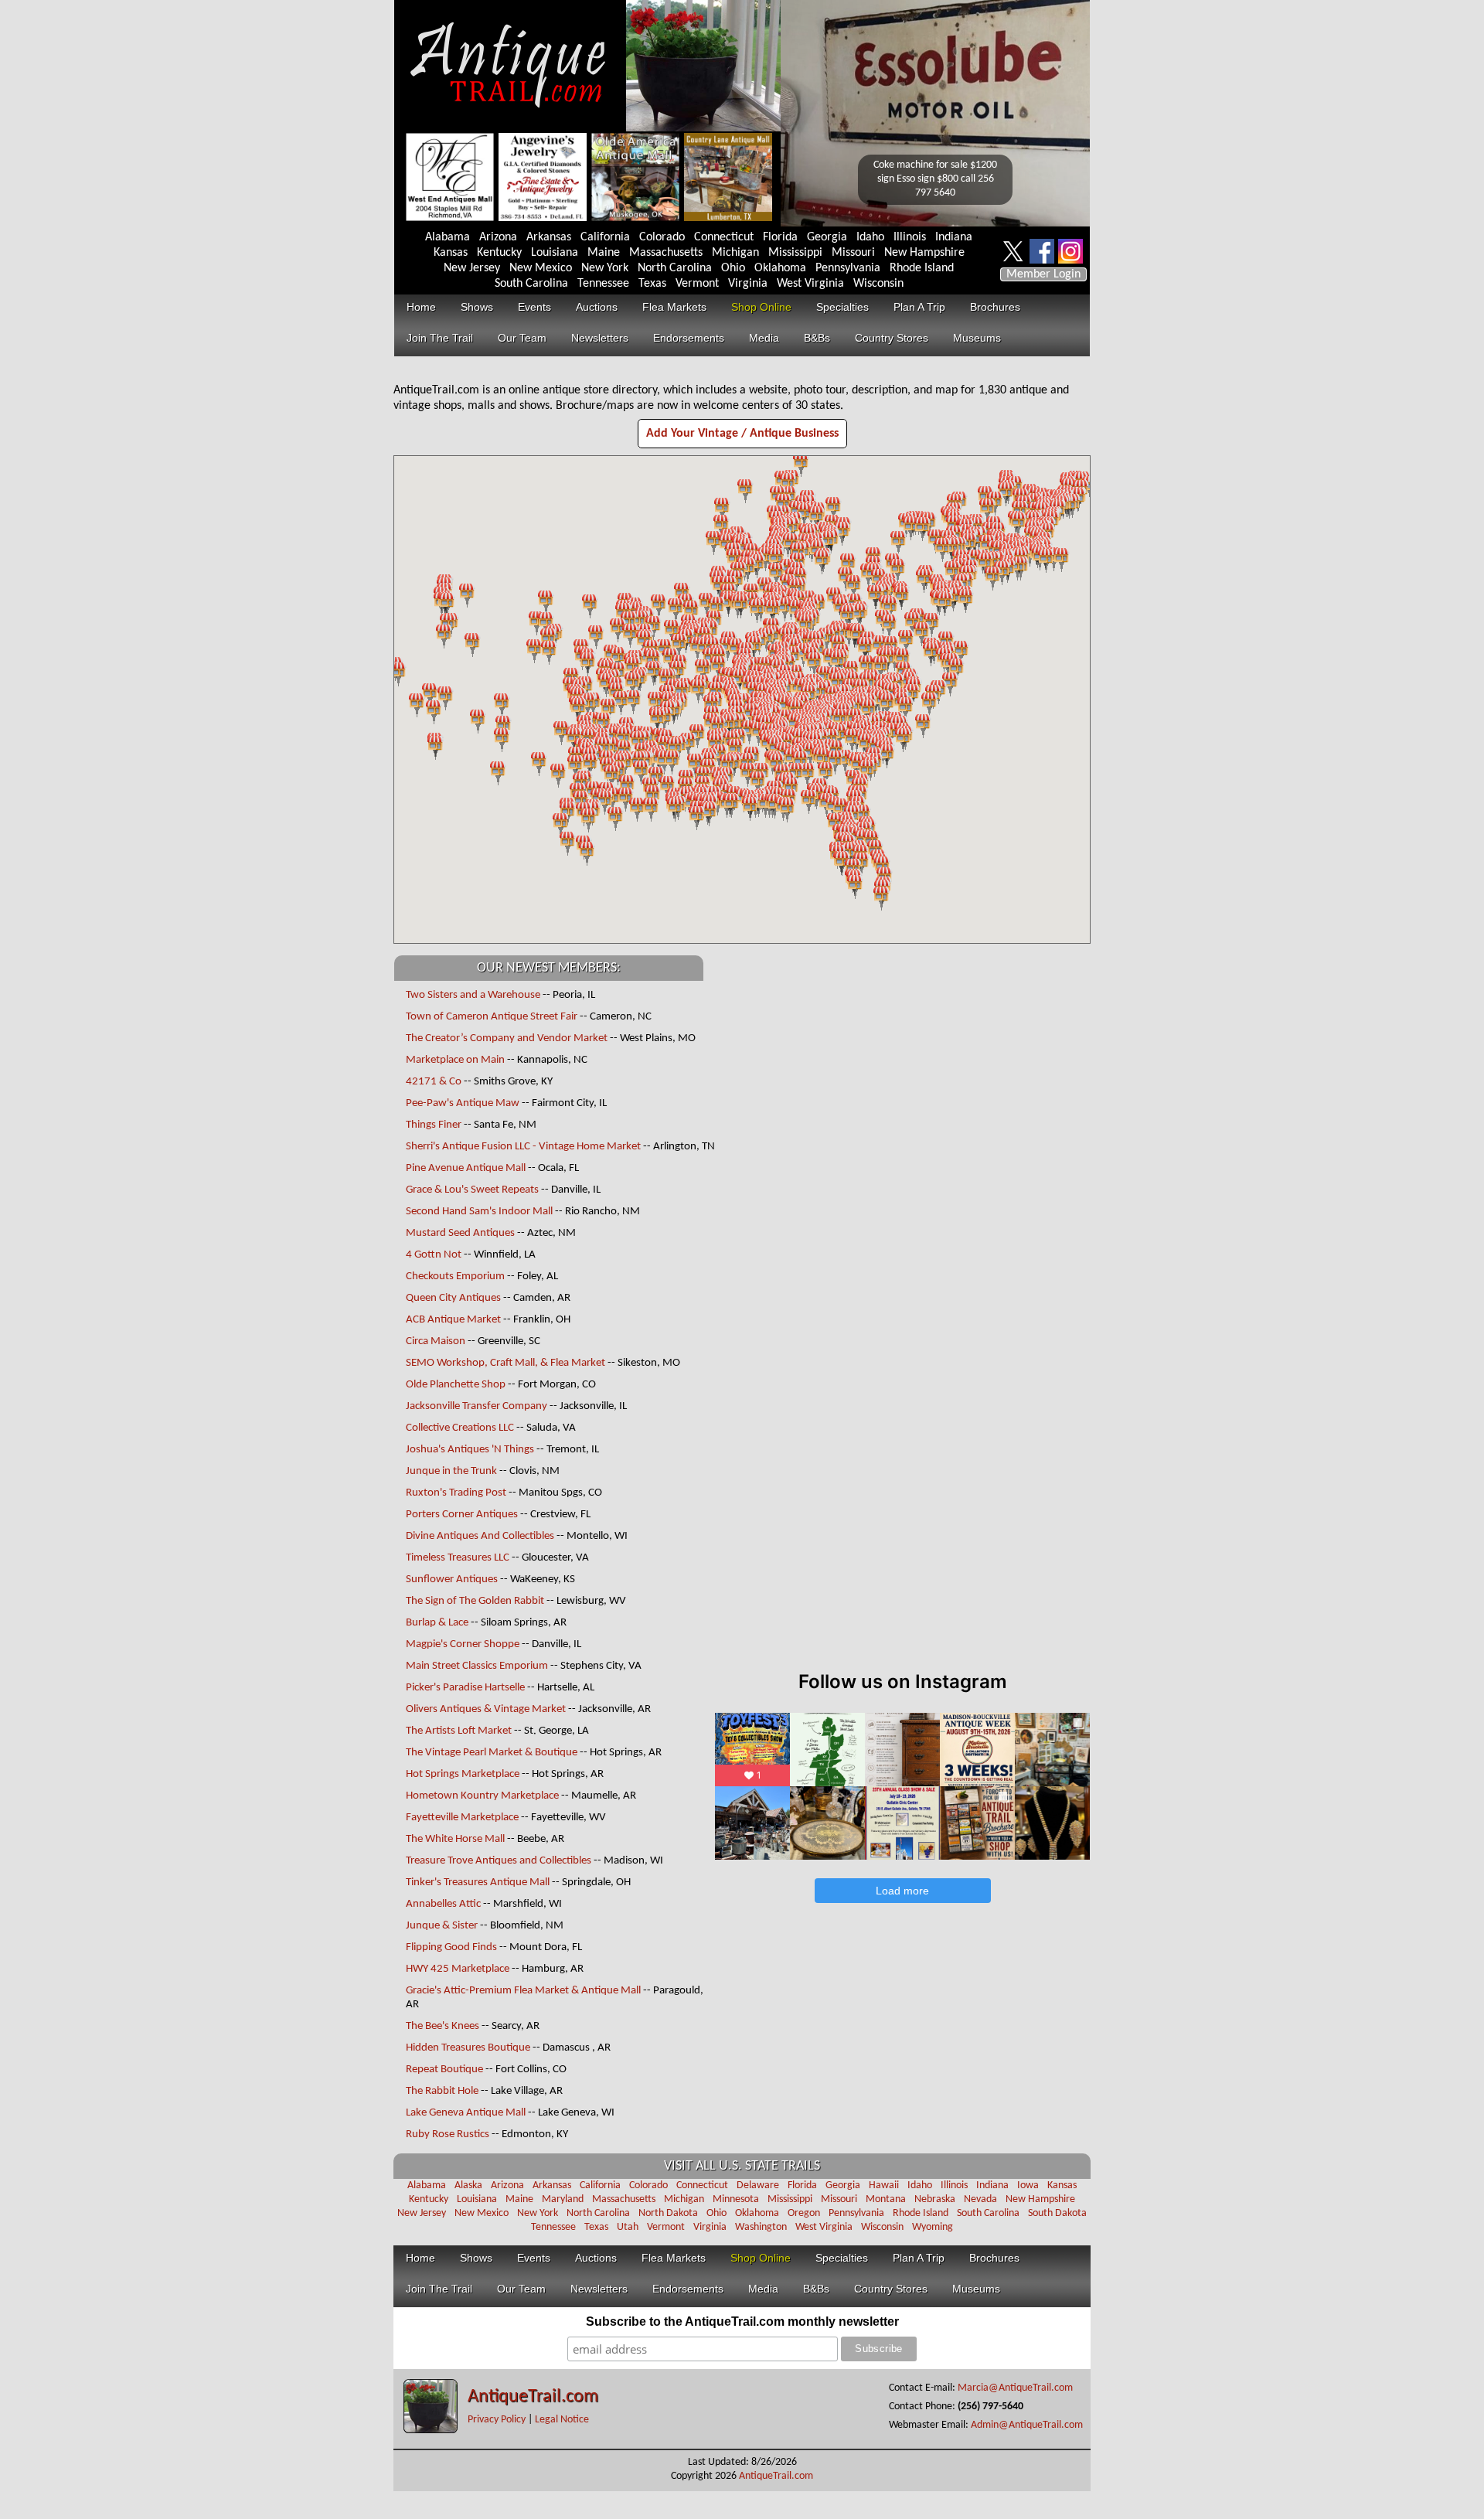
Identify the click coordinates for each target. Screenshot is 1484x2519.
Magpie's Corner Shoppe (463, 1644)
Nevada (980, 2199)
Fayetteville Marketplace (462, 1818)
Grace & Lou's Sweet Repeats (472, 1190)
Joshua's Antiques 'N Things (470, 1450)
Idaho (870, 237)
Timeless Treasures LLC (458, 1558)
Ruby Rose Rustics (448, 2134)
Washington (761, 2227)
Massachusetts (666, 253)
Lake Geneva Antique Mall (466, 2113)
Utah (628, 2227)
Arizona (498, 237)
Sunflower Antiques (452, 1579)
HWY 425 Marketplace (458, 1969)
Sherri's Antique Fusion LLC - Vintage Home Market (524, 1147)
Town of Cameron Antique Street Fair (492, 1017)
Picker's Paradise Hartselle (466, 1688)
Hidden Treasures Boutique (468, 2048)
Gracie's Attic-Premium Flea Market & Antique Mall (523, 1991)
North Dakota (668, 2213)
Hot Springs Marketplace (463, 1774)
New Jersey (472, 268)
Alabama (448, 237)
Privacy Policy (497, 2420)
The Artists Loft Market (459, 1731)
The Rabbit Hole (442, 2091)
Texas (652, 284)
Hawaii (884, 2185)
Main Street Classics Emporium (477, 1666)
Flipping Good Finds (451, 1947)
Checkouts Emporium (455, 1277)
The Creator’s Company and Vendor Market (507, 1038)
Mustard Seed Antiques (460, 1233)
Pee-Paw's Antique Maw (463, 1103)
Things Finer (434, 1125)
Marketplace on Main (455, 1060)
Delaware (758, 2185)
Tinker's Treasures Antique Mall (478, 1882)
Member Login (1043, 274)
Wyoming (933, 2227)
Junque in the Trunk (451, 1471)
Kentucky (499, 253)
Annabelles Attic (443, 1904)
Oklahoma (780, 268)
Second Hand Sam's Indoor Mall (479, 1212)
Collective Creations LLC (460, 1428)
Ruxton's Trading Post (456, 1493)
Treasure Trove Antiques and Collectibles (499, 1861)
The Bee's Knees (442, 2026)
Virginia (748, 284)
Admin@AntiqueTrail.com (1027, 2425)
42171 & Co (434, 1082)
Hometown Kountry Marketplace (482, 1796)
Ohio (733, 268)
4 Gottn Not (434, 1255)
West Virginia (810, 284)
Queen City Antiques (453, 1298)
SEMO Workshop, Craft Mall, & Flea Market (505, 1363)
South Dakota (1057, 2213)
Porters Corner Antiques (462, 1515)
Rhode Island (922, 268)
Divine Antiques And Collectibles (480, 1536)
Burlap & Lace (437, 1623)
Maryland (563, 2199)
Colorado (662, 237)
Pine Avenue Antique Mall (466, 1168)
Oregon (804, 2213)
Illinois (910, 237)
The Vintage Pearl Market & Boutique (492, 1753)
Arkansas (549, 237)
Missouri (853, 253)
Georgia (827, 237)
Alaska (468, 2185)
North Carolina (675, 268)
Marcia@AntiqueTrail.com (1015, 2388)
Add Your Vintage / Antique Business (742, 434)
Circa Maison (436, 1341)
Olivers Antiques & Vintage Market (486, 1709)
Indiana (954, 237)
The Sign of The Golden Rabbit (475, 1601)
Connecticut (724, 237)
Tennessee (603, 284)
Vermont (697, 284)
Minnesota (736, 2199)
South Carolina (531, 284)
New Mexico (541, 268)
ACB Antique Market (453, 1320)
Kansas (451, 253)
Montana (886, 2199)
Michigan (735, 253)
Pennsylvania (848, 268)
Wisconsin (878, 284)
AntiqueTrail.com (533, 2397)
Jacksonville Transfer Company (477, 1406)
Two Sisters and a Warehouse (473, 995)
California (605, 237)
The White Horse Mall (456, 1839)
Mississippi (795, 253)
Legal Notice (562, 2420)
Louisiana (555, 253)
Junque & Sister (442, 1926)
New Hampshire (924, 253)
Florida (780, 237)
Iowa (1028, 2185)
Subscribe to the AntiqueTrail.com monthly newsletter (742, 2322)
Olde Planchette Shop (456, 1385)
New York (605, 268)
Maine (604, 253)
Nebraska (935, 2199)
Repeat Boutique (444, 2070)
